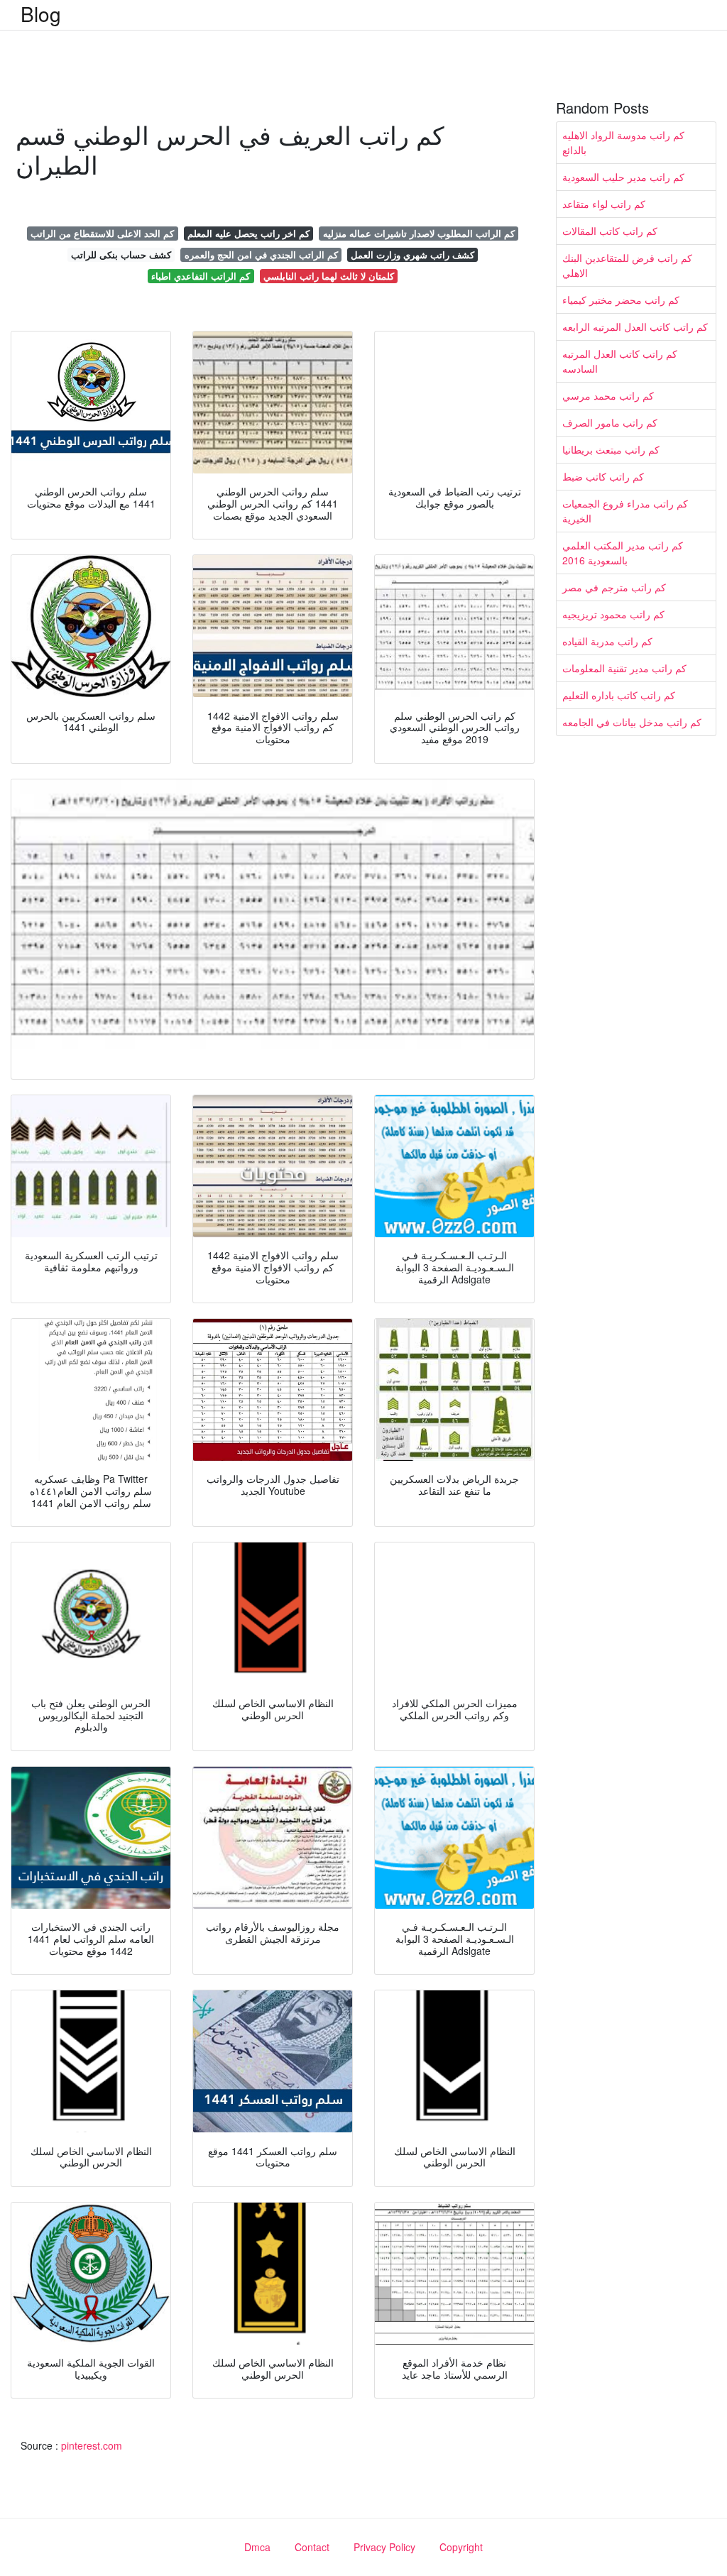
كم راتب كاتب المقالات (610, 231)
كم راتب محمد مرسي (608, 395)
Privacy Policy (384, 2547)
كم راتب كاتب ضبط (603, 476)
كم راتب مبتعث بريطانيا (611, 449)
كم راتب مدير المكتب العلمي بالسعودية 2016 (623, 553)
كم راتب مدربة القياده (607, 641)
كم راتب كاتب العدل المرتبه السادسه (620, 361)
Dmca (257, 2547)
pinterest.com (92, 2445)
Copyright (461, 2547)
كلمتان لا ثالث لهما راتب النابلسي (329, 276)
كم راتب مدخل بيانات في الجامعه (632, 722)
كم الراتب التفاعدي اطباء (201, 276)
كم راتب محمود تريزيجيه (613, 614)
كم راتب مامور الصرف (610, 422)
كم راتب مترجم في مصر (614, 587)
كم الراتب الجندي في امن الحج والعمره (261, 254)
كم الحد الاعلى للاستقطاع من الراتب (102, 233)
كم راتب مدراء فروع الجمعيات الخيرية (625, 511)
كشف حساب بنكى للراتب (121, 254)
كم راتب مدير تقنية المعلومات (624, 668)
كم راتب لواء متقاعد (604, 204)
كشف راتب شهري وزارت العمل (412, 254)
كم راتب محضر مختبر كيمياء (621, 300)
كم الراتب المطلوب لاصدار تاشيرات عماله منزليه (419, 233)
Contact (312, 2547)
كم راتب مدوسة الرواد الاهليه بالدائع (623, 142)
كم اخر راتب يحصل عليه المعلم (248, 233)
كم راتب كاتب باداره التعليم (619, 695)
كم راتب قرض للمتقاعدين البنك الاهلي (627, 265)
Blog (41, 13)
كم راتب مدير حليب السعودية (623, 177)
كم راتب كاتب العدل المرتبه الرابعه (635, 327)
